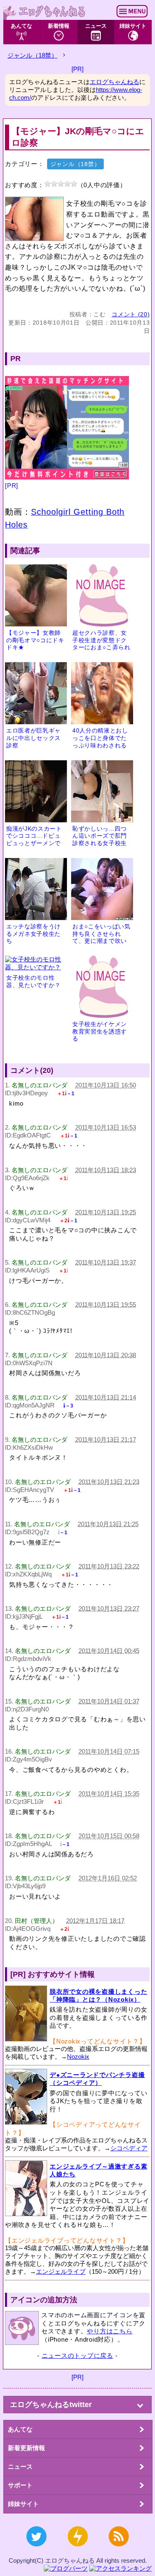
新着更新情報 (26, 2448)
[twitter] (37, 2551)
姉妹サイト (133, 26)
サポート (20, 2485)
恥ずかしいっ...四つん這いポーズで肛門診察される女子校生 (100, 836)
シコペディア (129, 2148)
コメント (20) (131, 314)
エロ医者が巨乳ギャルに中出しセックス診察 (33, 738)
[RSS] (118, 2551)
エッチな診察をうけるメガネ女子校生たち (33, 934)
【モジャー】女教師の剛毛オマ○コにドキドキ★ (35, 640)
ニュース (96, 26)
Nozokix (78, 2057)
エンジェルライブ (61, 2271)
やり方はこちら (110, 2331)
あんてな (21, 26)
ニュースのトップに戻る (77, 2356)
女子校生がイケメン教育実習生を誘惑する (100, 1031)
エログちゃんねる (114, 82)
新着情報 (59, 26)
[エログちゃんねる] (45, 12)
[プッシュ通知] (77, 2551)
